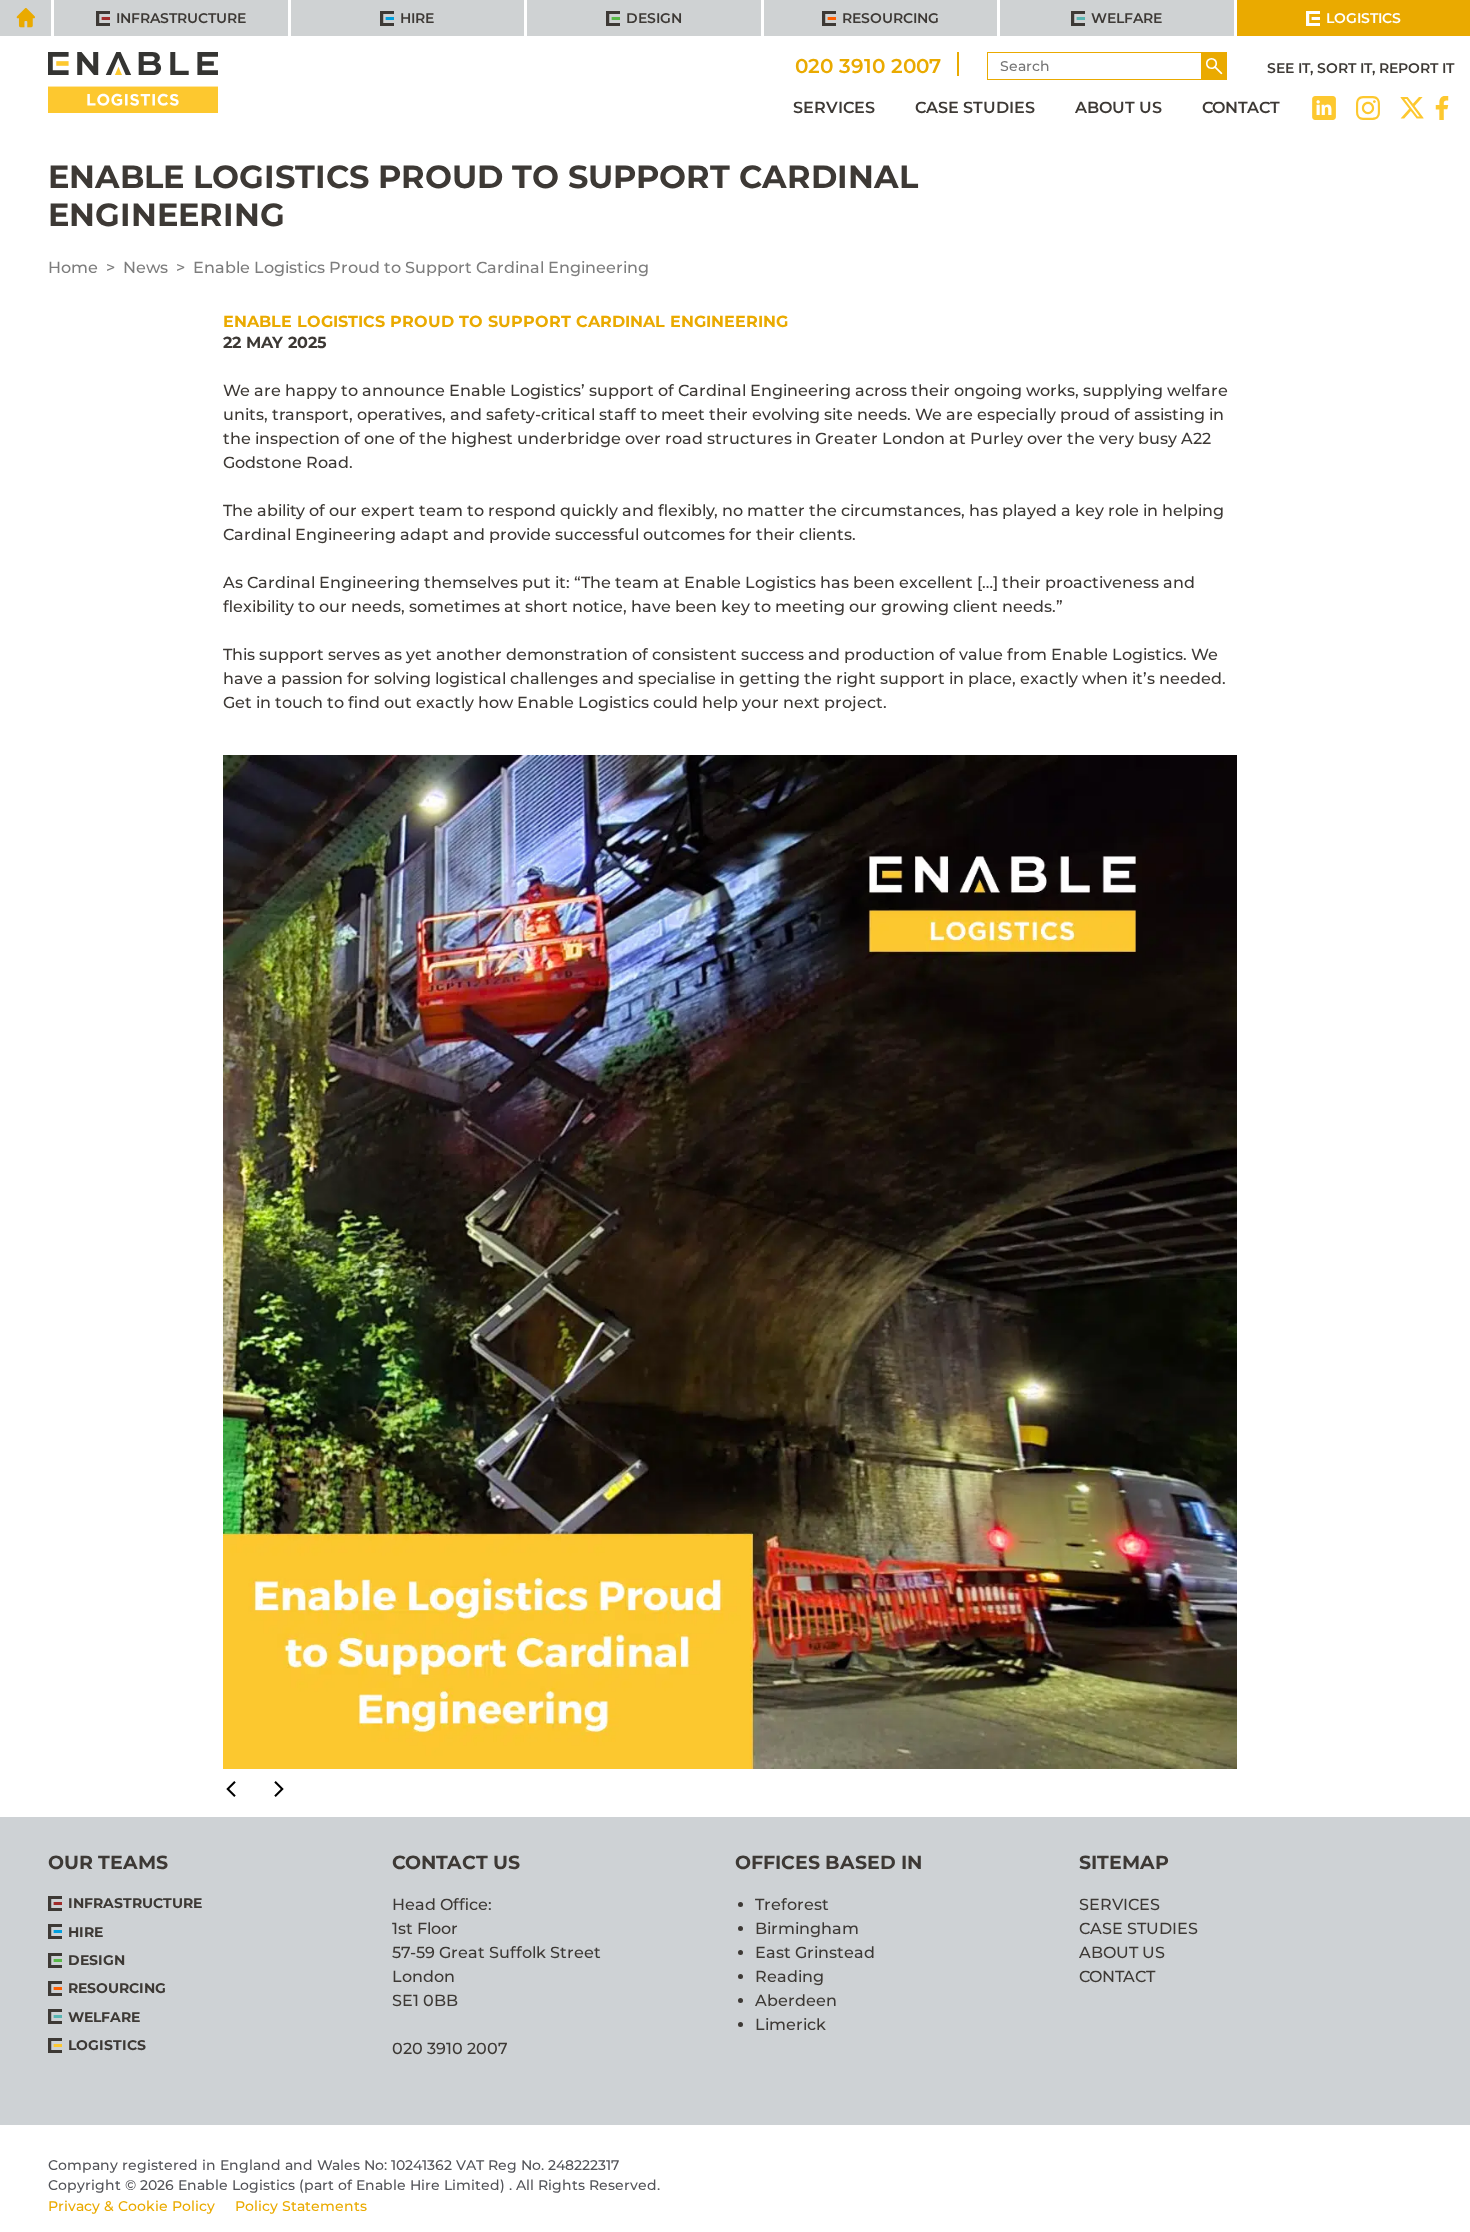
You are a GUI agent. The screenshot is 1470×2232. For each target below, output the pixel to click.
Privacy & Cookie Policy (131, 2206)
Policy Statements (301, 2206)
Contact (1241, 107)
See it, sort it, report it (1360, 68)
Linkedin (1324, 108)
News (145, 267)
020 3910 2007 (868, 65)
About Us (1118, 107)
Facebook (1442, 108)
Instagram (1368, 108)
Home (73, 267)
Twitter (1412, 108)
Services (834, 107)
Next (263, 1789)
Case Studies (975, 107)
